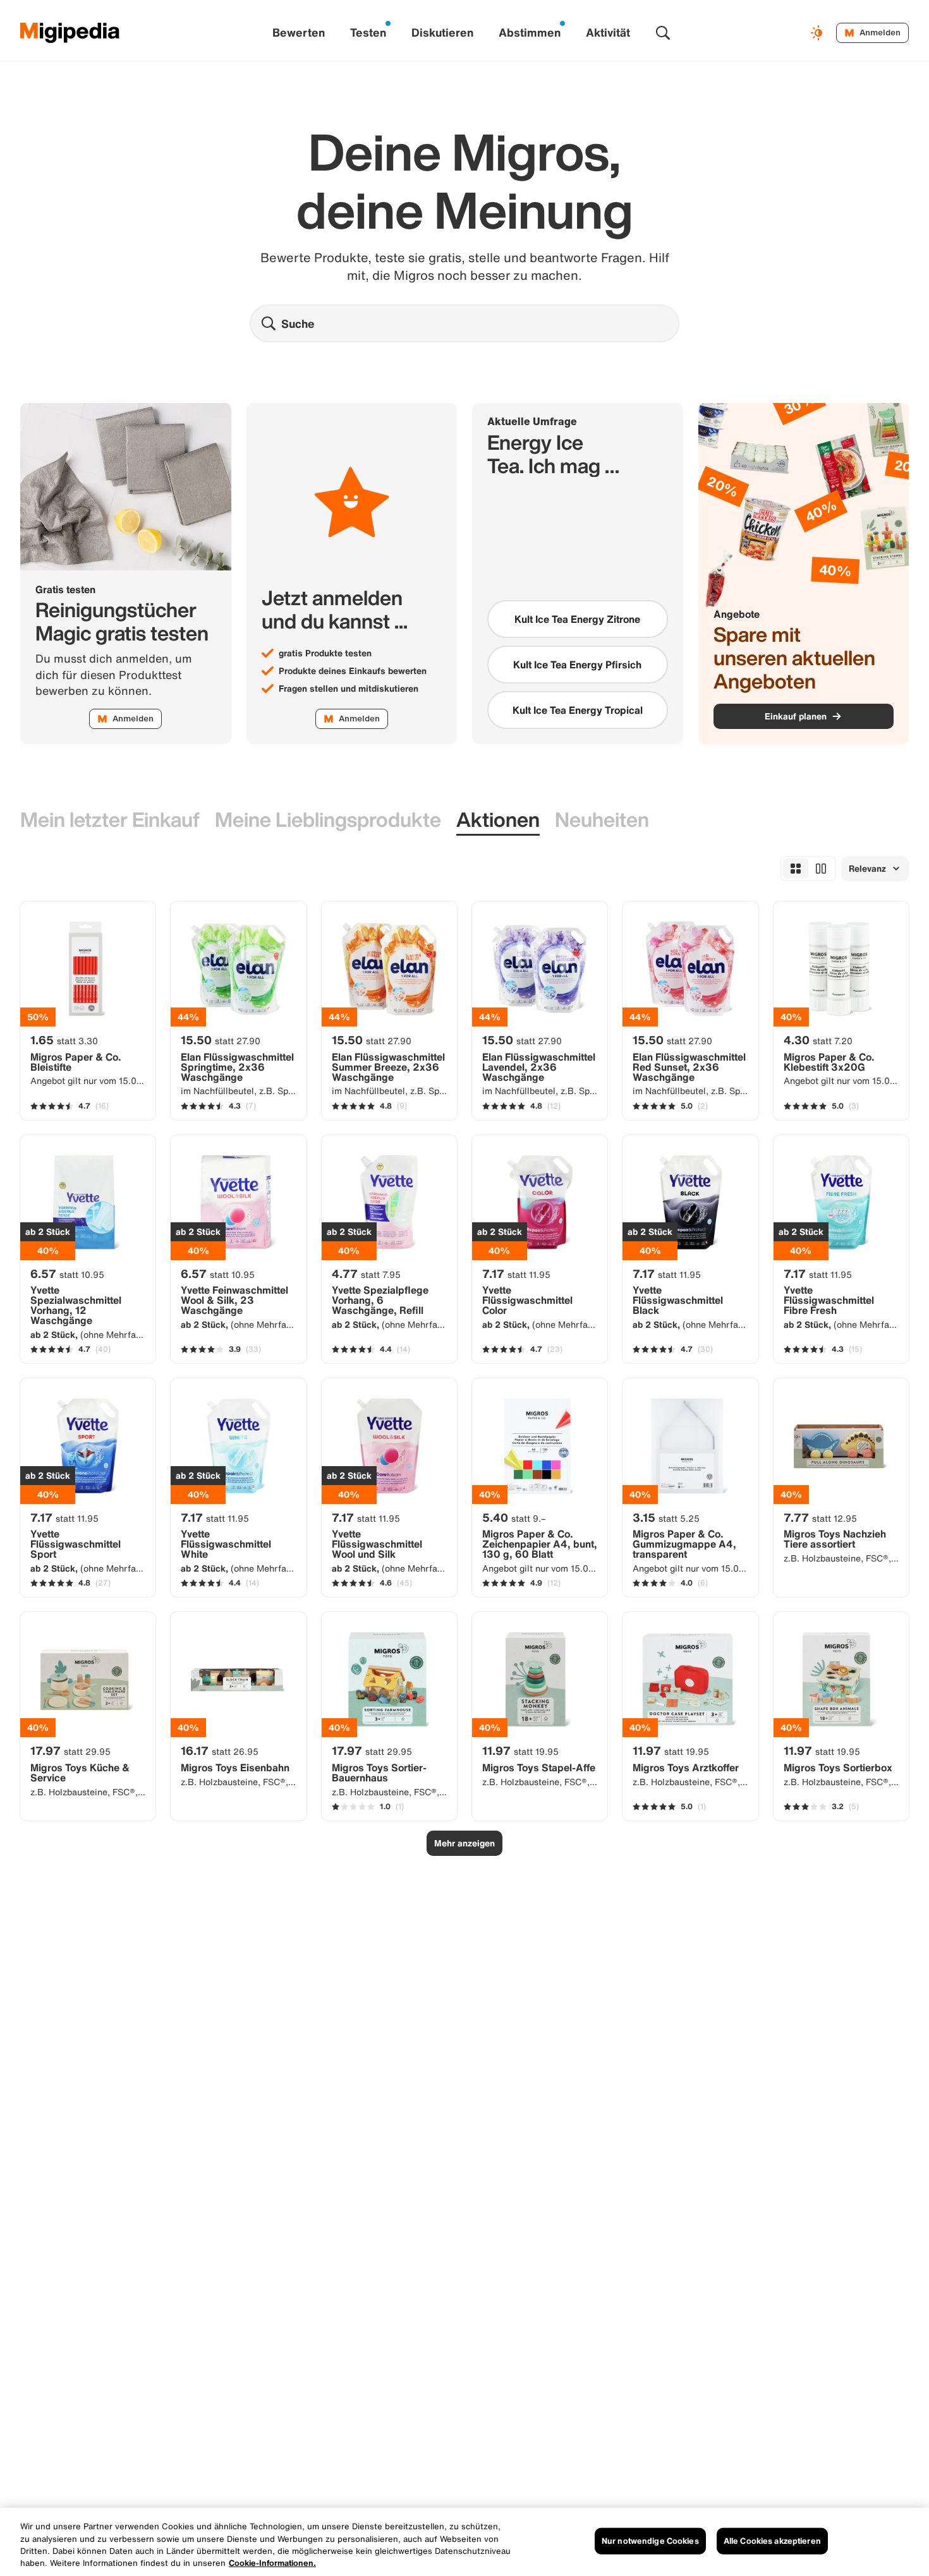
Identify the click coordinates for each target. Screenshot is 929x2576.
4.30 (818, 1040)
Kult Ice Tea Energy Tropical (578, 710)
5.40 (514, 1517)
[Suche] (663, 33)
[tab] (110, 820)
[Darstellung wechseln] (818, 33)
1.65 (64, 1040)
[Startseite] (70, 33)
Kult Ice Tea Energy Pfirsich (577, 665)
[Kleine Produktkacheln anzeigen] (796, 869)
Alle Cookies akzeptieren (772, 2541)
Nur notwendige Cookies (650, 2541)
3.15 (666, 1517)
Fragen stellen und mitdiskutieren (349, 689)
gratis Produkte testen (325, 653)
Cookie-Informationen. (272, 2563)
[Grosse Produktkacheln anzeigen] (821, 869)
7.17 (516, 1273)
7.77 (820, 1517)
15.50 (221, 1040)
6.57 (67, 1273)
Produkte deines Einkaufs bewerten (353, 671)
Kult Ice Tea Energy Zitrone (577, 619)
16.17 (220, 1750)
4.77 (366, 1273)
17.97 (70, 1750)
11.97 (520, 1750)
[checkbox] (578, 619)
